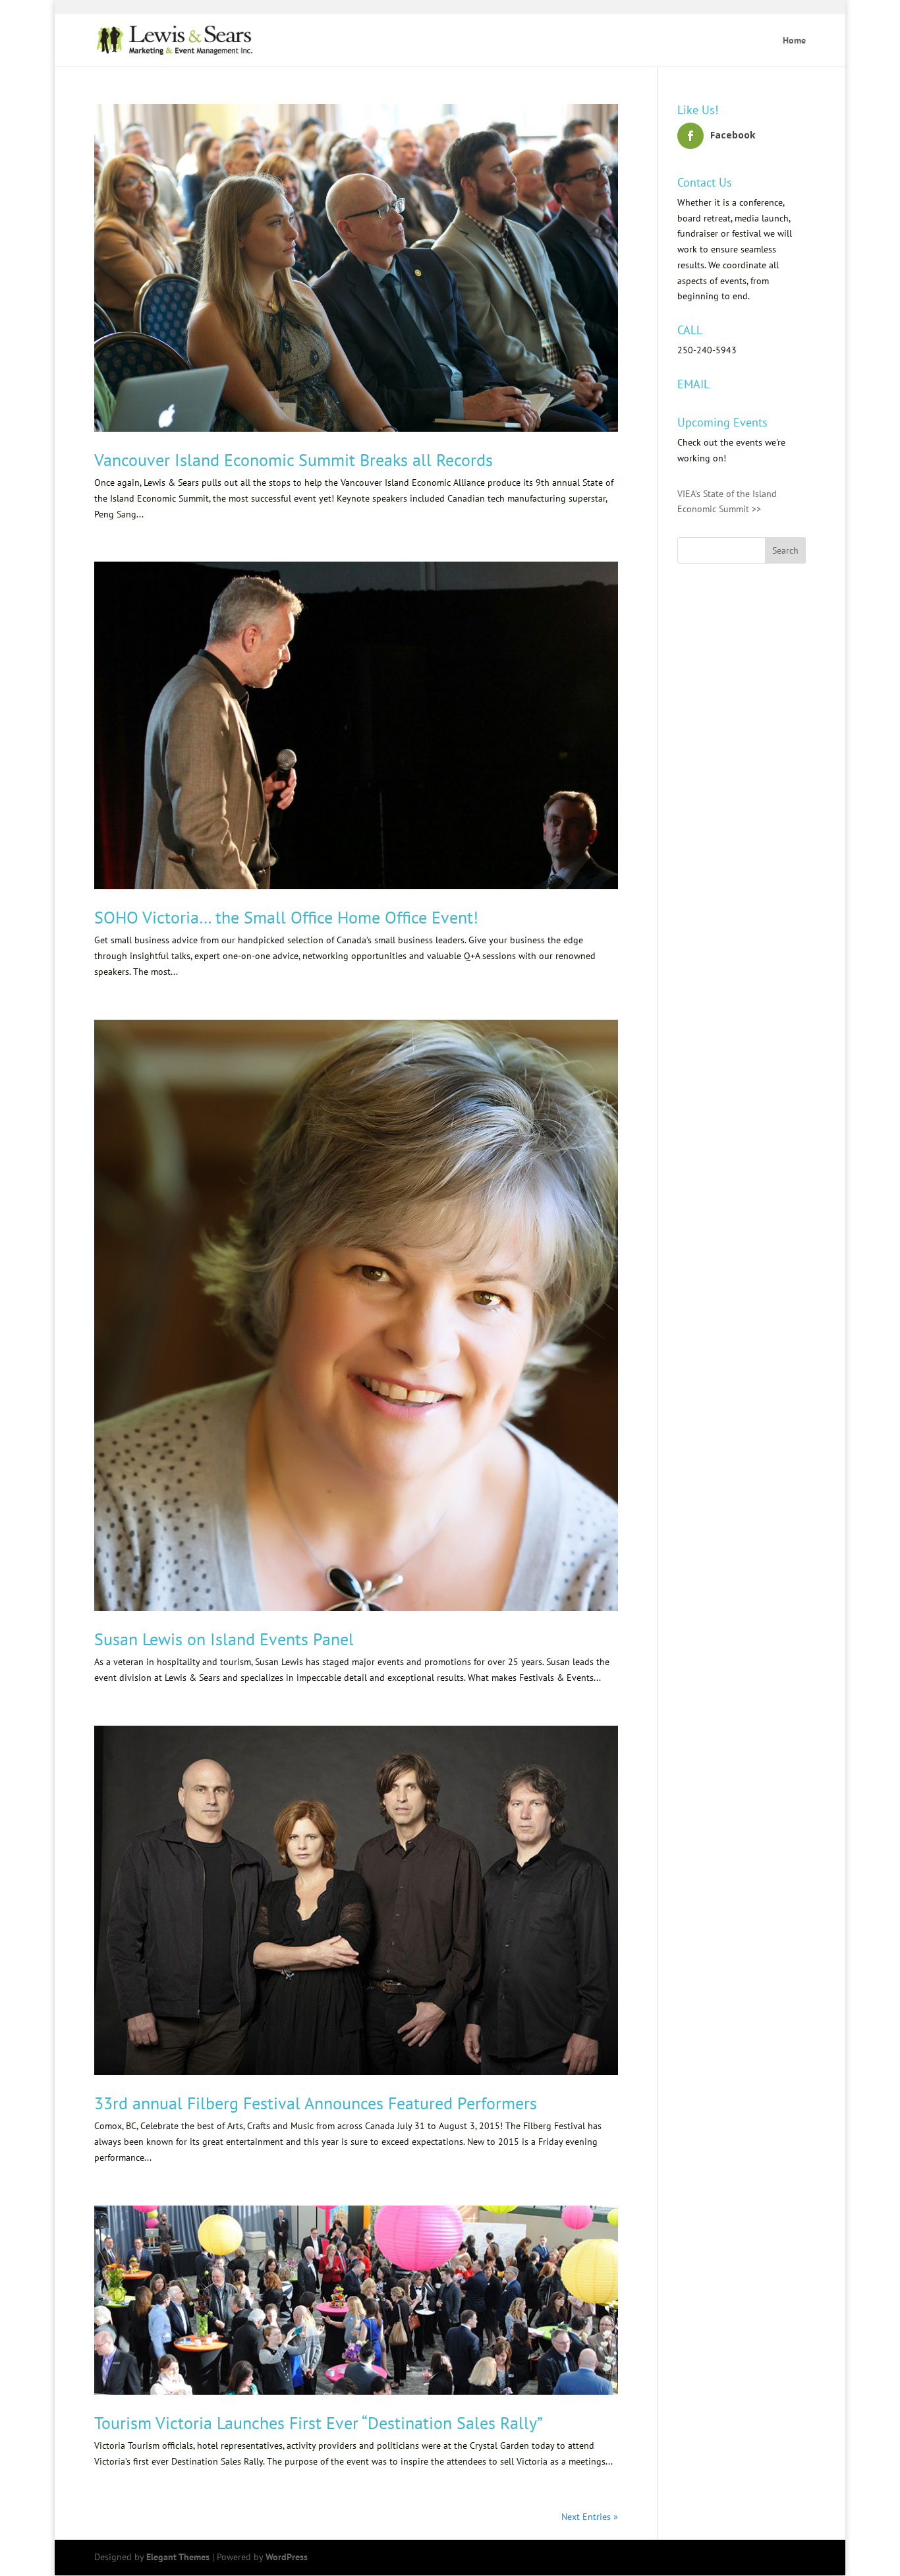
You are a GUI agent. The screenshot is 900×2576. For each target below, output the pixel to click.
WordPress (287, 2557)
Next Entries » (590, 2517)
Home (794, 41)
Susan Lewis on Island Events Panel (224, 1639)
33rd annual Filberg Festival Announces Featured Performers (316, 2103)
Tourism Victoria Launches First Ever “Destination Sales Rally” (319, 2423)
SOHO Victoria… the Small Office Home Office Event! (286, 917)
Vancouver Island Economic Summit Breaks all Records (294, 460)
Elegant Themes (178, 2557)
